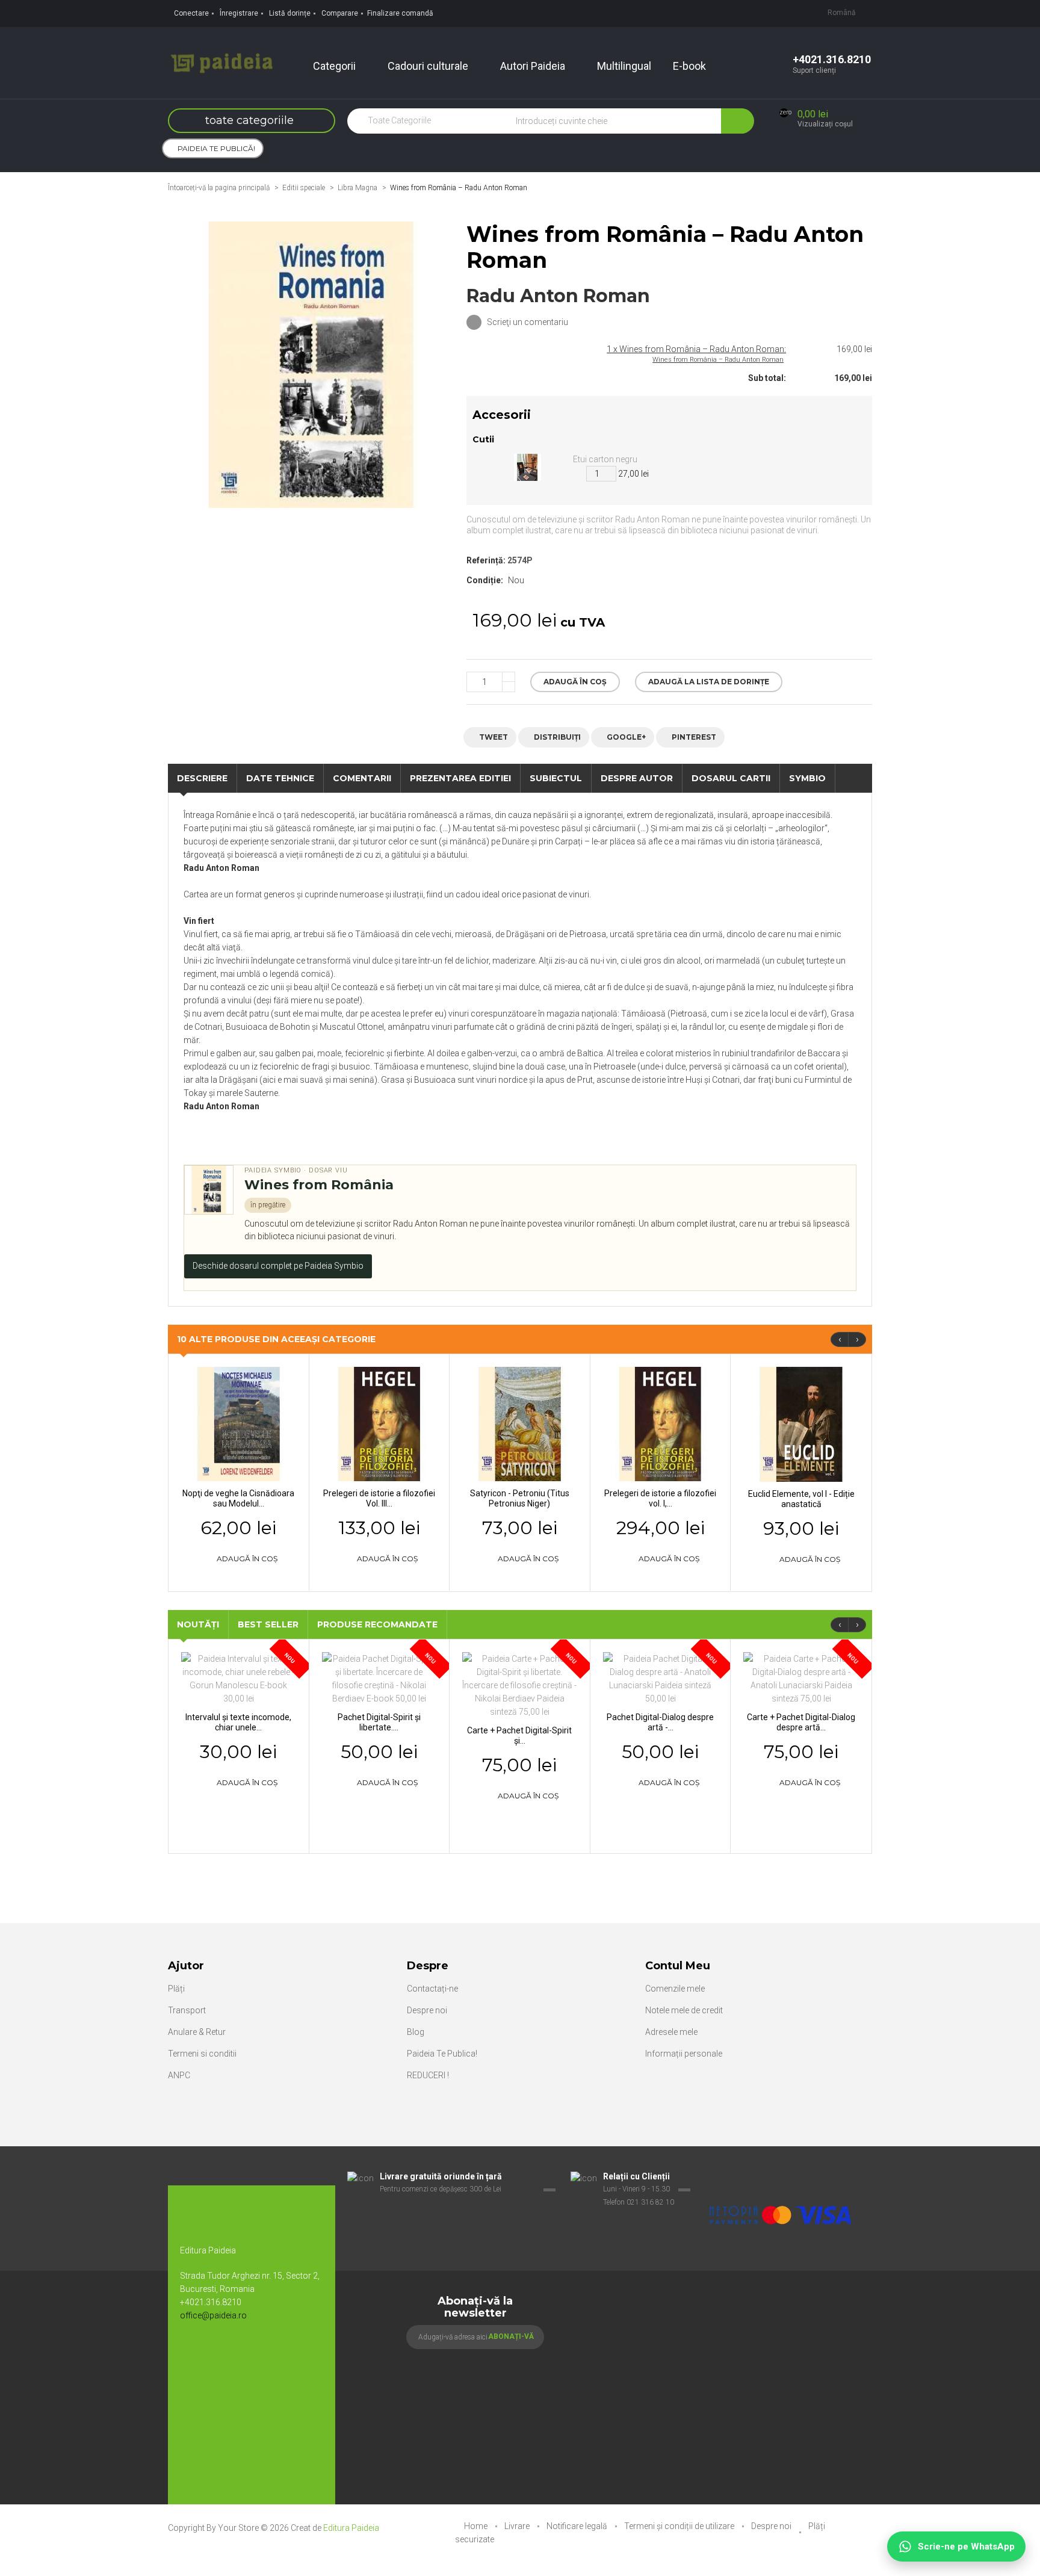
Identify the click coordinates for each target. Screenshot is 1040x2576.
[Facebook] (195, 2355)
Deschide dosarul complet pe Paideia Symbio (278, 1266)
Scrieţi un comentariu (527, 322)
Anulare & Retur (197, 2032)
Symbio (807, 778)
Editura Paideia (351, 2528)
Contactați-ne (432, 1989)
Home (477, 2526)
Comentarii (362, 778)
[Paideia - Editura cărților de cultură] (221, 62)
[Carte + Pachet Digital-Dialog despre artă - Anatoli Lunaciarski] (801, 1678)
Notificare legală (578, 2526)
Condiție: (485, 580)
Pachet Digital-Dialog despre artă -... (660, 1722)
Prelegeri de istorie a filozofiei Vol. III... (379, 1498)
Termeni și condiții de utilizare (680, 2526)
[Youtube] (219, 2355)
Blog (416, 2032)
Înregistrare (239, 13)
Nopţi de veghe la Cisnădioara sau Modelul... (238, 1498)
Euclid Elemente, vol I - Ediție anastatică (801, 1499)
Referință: (486, 560)
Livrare (518, 2526)
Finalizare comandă (400, 13)
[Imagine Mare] (781, 2177)
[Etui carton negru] (528, 466)
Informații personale (684, 2054)
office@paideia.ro (213, 2315)
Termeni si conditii (202, 2054)
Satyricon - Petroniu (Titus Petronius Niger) (520, 1498)
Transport (187, 2010)
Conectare (191, 13)
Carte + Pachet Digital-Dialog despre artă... (801, 1722)
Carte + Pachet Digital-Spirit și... (519, 1735)
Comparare (340, 13)
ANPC (179, 2075)
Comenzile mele (675, 1989)
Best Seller (268, 1624)
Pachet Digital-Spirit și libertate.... (379, 1722)
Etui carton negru (605, 459)
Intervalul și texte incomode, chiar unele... (238, 1722)
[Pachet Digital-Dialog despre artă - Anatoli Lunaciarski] (661, 1678)
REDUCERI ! (428, 2075)
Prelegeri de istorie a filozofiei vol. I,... (660, 1498)
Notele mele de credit (684, 2010)
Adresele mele (671, 2032)
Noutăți (198, 1624)
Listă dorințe (290, 13)
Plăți (176, 1989)
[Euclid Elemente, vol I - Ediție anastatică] (801, 1423)
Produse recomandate (377, 1624)
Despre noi (427, 2010)
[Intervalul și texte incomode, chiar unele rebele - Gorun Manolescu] (239, 1678)
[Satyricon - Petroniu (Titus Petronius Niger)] (520, 1423)
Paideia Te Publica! (442, 2054)
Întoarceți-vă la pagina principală (219, 188)
